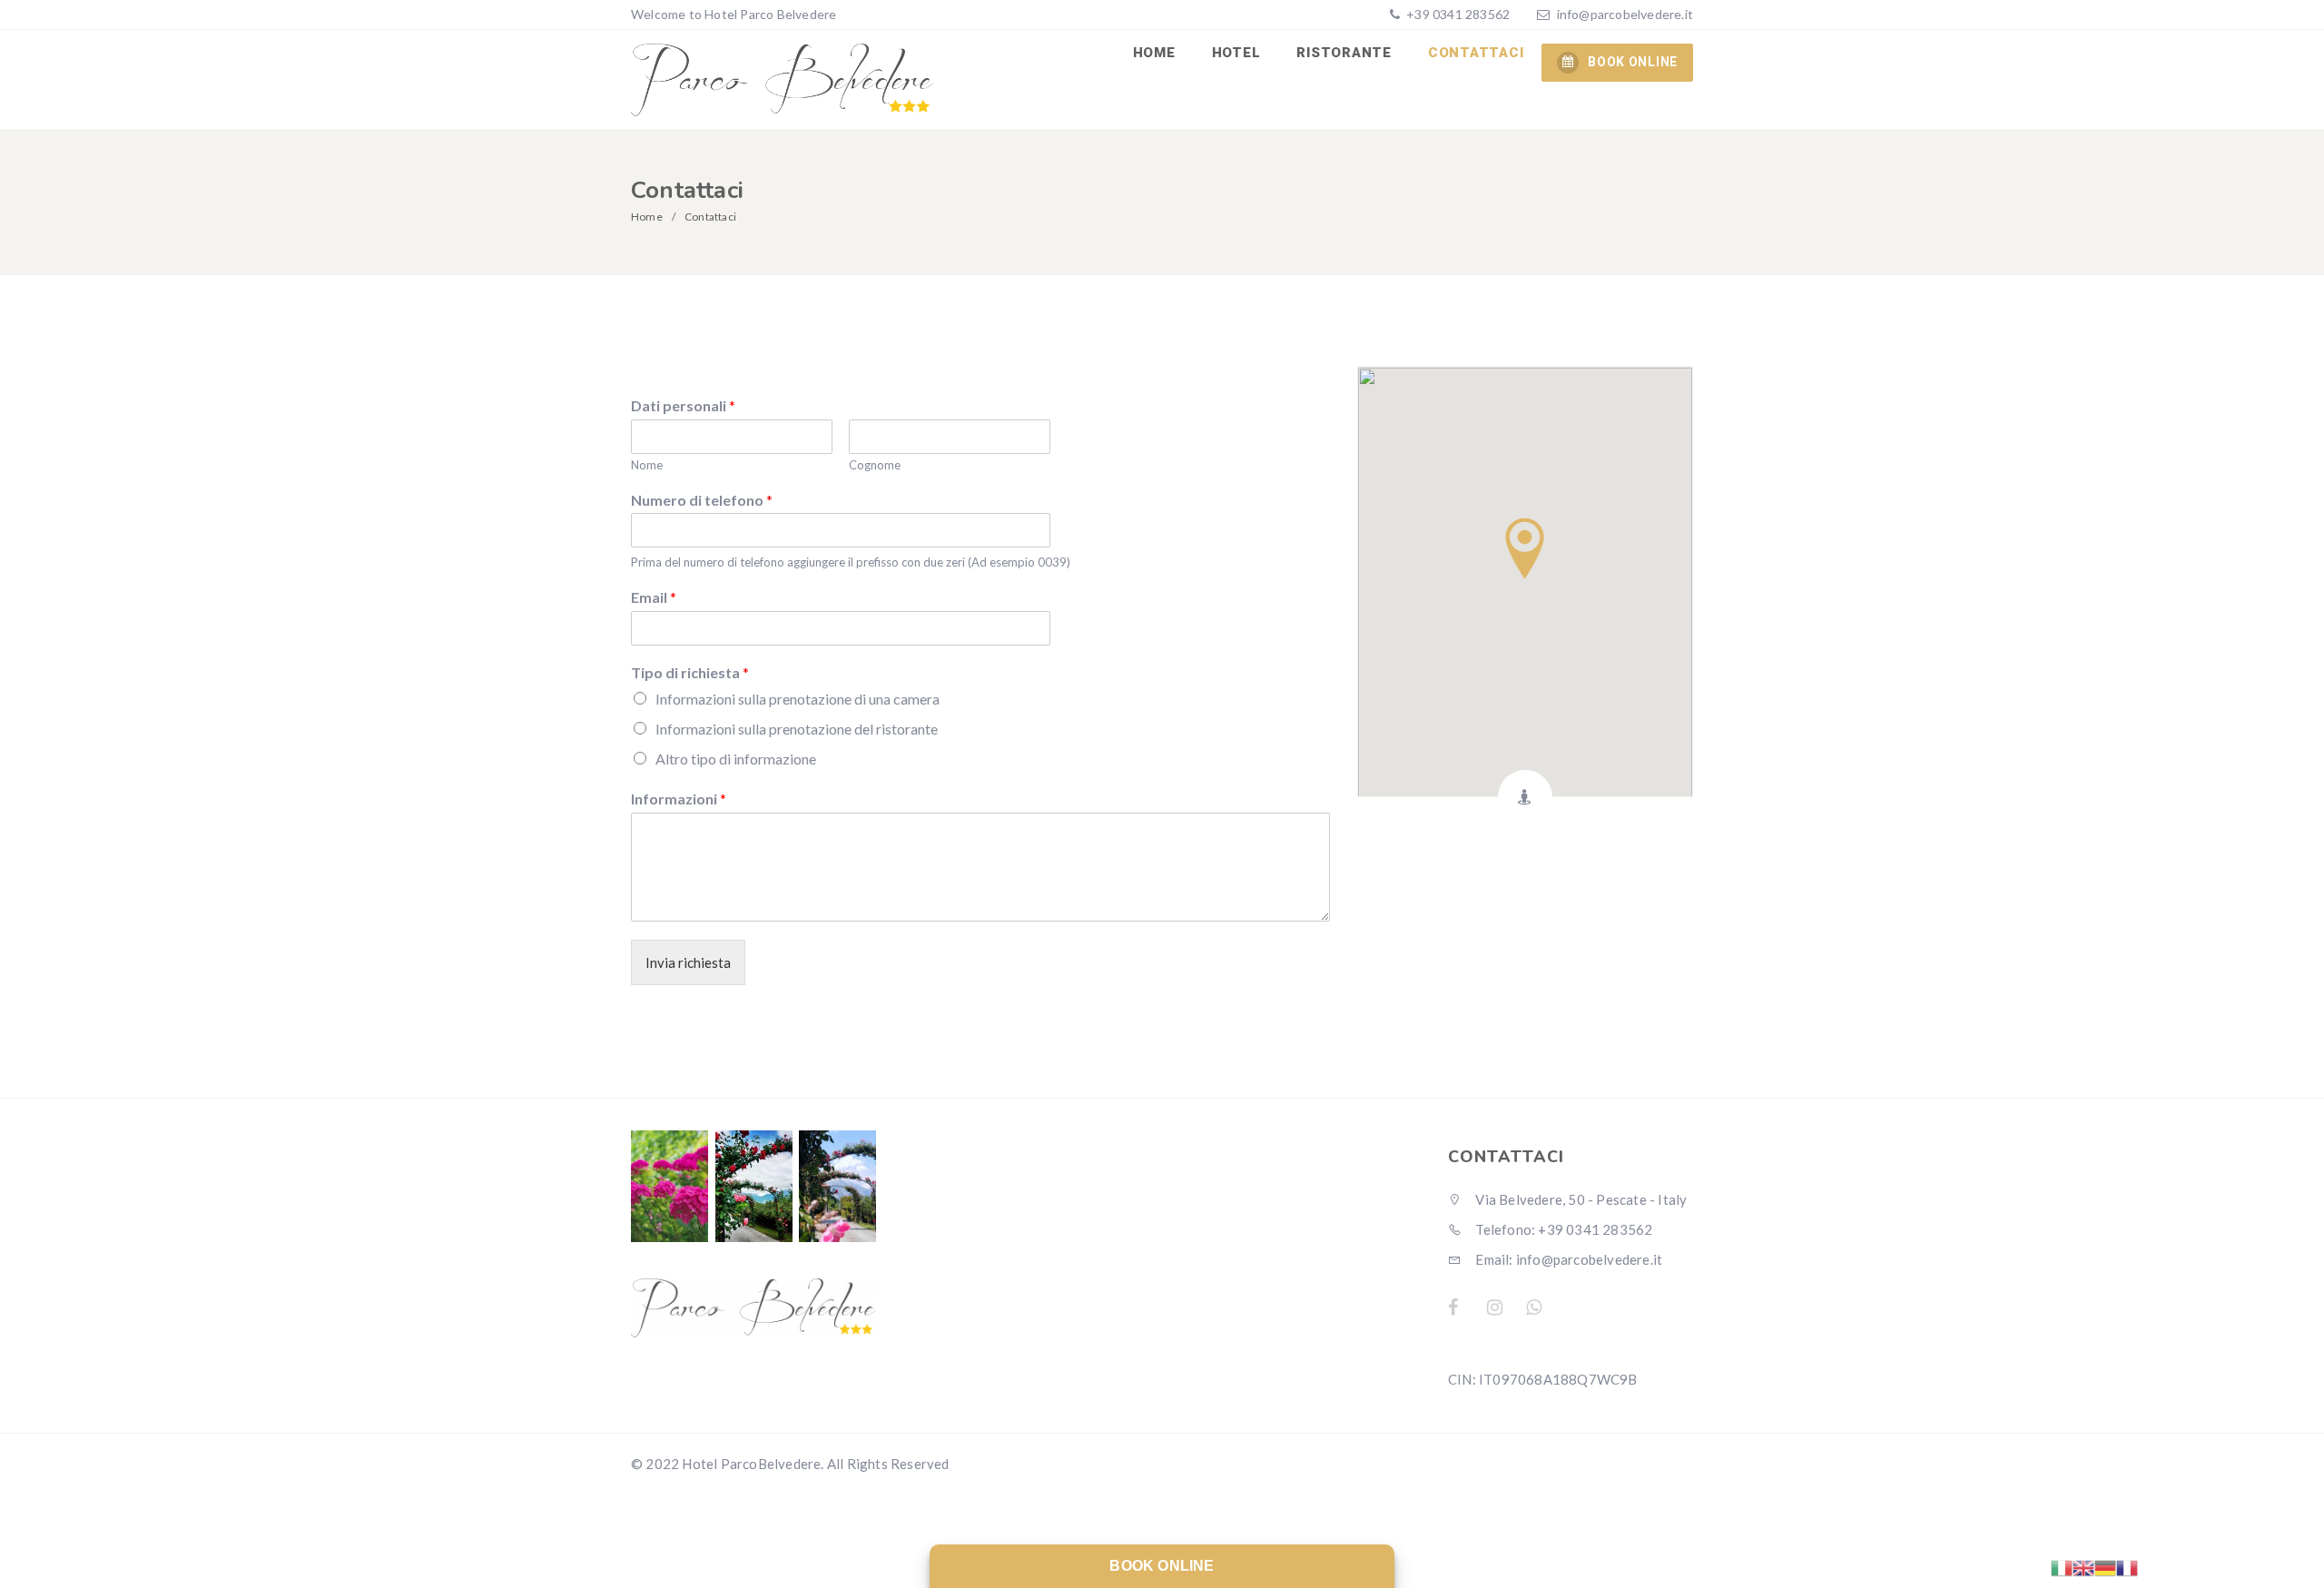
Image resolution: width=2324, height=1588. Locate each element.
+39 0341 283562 (1457, 14)
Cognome (875, 465)
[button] (1525, 549)
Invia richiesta (688, 962)
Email (654, 597)
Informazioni (679, 799)
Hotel (1236, 53)
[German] (2105, 1566)
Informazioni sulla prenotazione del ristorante (797, 729)
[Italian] (2062, 1566)
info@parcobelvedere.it (1625, 14)
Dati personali (683, 405)
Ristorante (1344, 53)
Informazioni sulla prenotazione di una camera (798, 699)
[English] (2083, 1566)
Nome (647, 465)
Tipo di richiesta (690, 672)
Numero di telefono (702, 500)
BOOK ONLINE (1633, 62)
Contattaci (1476, 53)
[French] (2127, 1566)
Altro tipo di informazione (736, 759)
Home (1154, 53)
